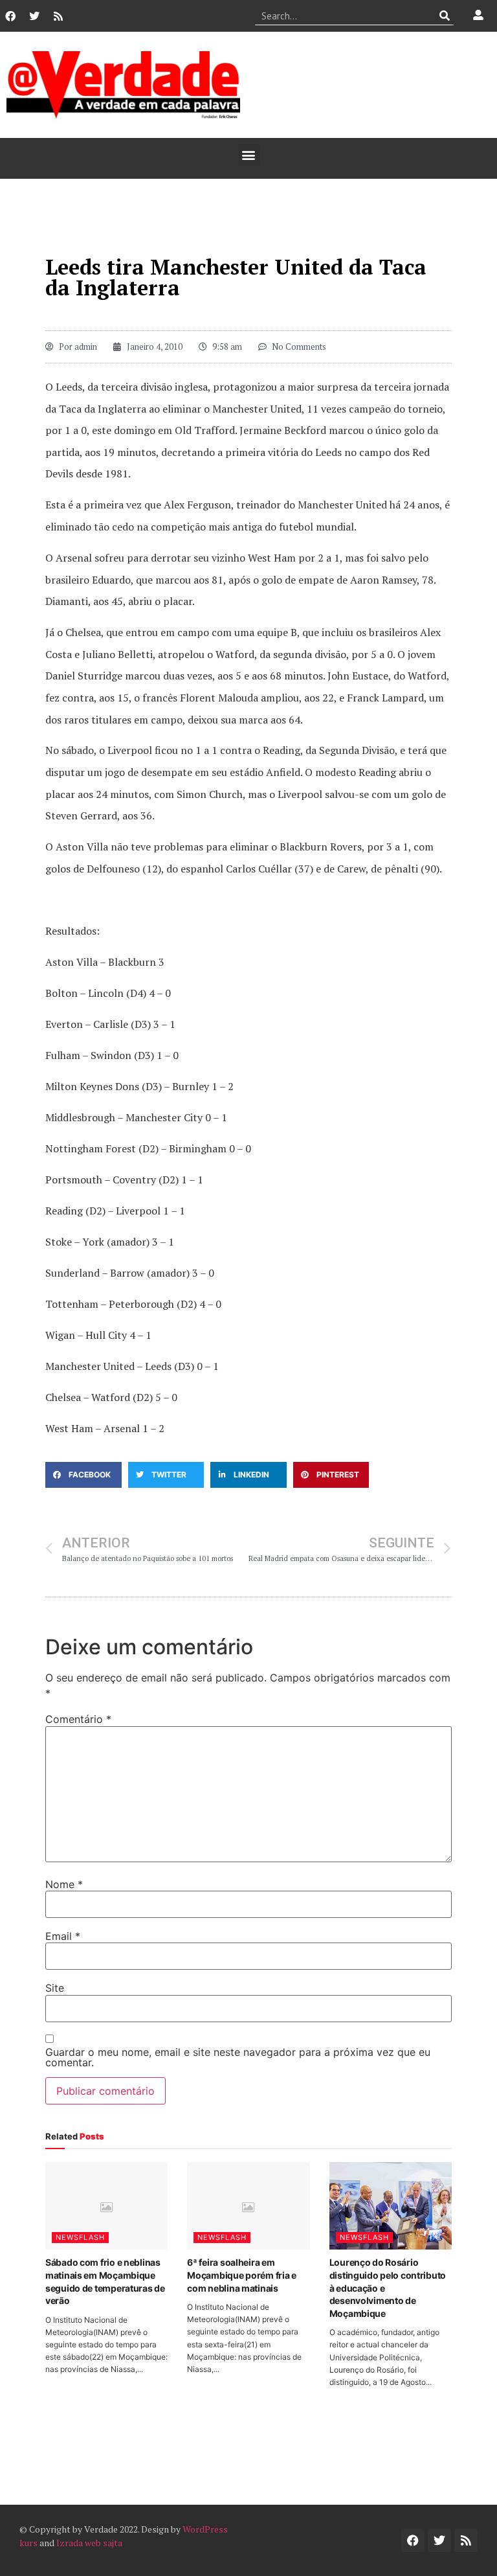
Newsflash (80, 2237)
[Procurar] (444, 16)
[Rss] (58, 16)
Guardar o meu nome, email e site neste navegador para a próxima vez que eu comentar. (238, 2057)
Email (63, 1936)
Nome (64, 1884)
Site (55, 1988)
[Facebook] (10, 16)
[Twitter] (34, 16)
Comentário (78, 1719)
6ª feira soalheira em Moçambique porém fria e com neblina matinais (242, 2275)
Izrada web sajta (89, 2543)
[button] (249, 155)
